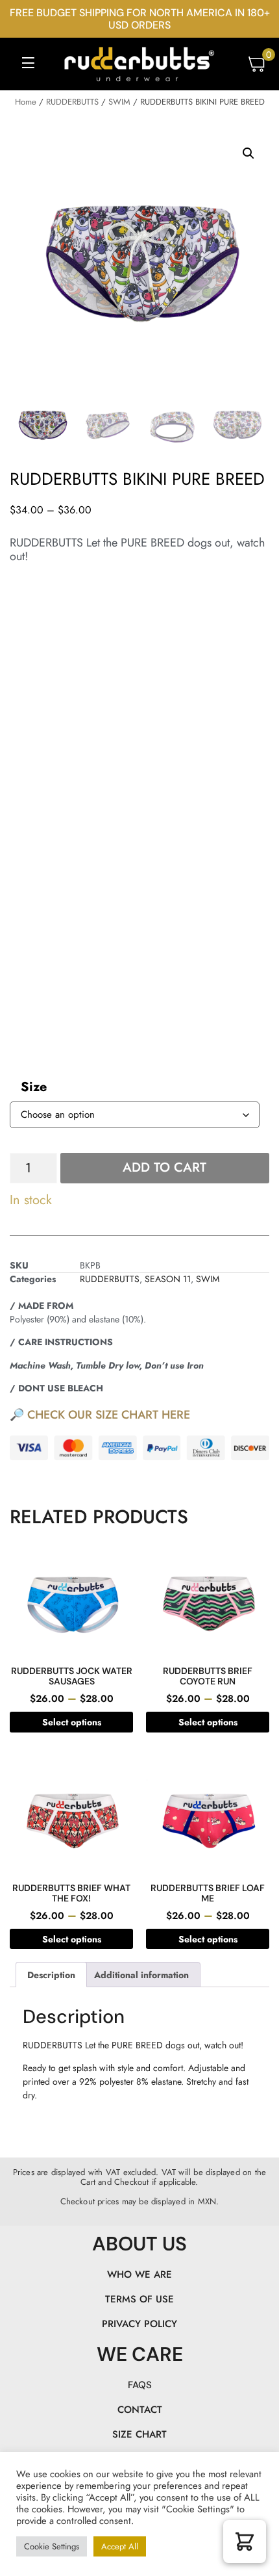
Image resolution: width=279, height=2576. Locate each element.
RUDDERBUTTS (72, 102)
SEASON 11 (168, 1279)
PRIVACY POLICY (139, 2324)
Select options (72, 1722)
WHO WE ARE (139, 2274)
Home (26, 102)
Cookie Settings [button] (52, 2546)
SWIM (119, 102)
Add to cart (164, 1167)
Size (34, 1087)
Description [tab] (51, 1975)
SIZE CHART (139, 2434)
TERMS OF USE (139, 2299)
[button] (28, 65)
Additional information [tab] (141, 1975)
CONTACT (140, 2410)
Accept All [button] (120, 2546)
